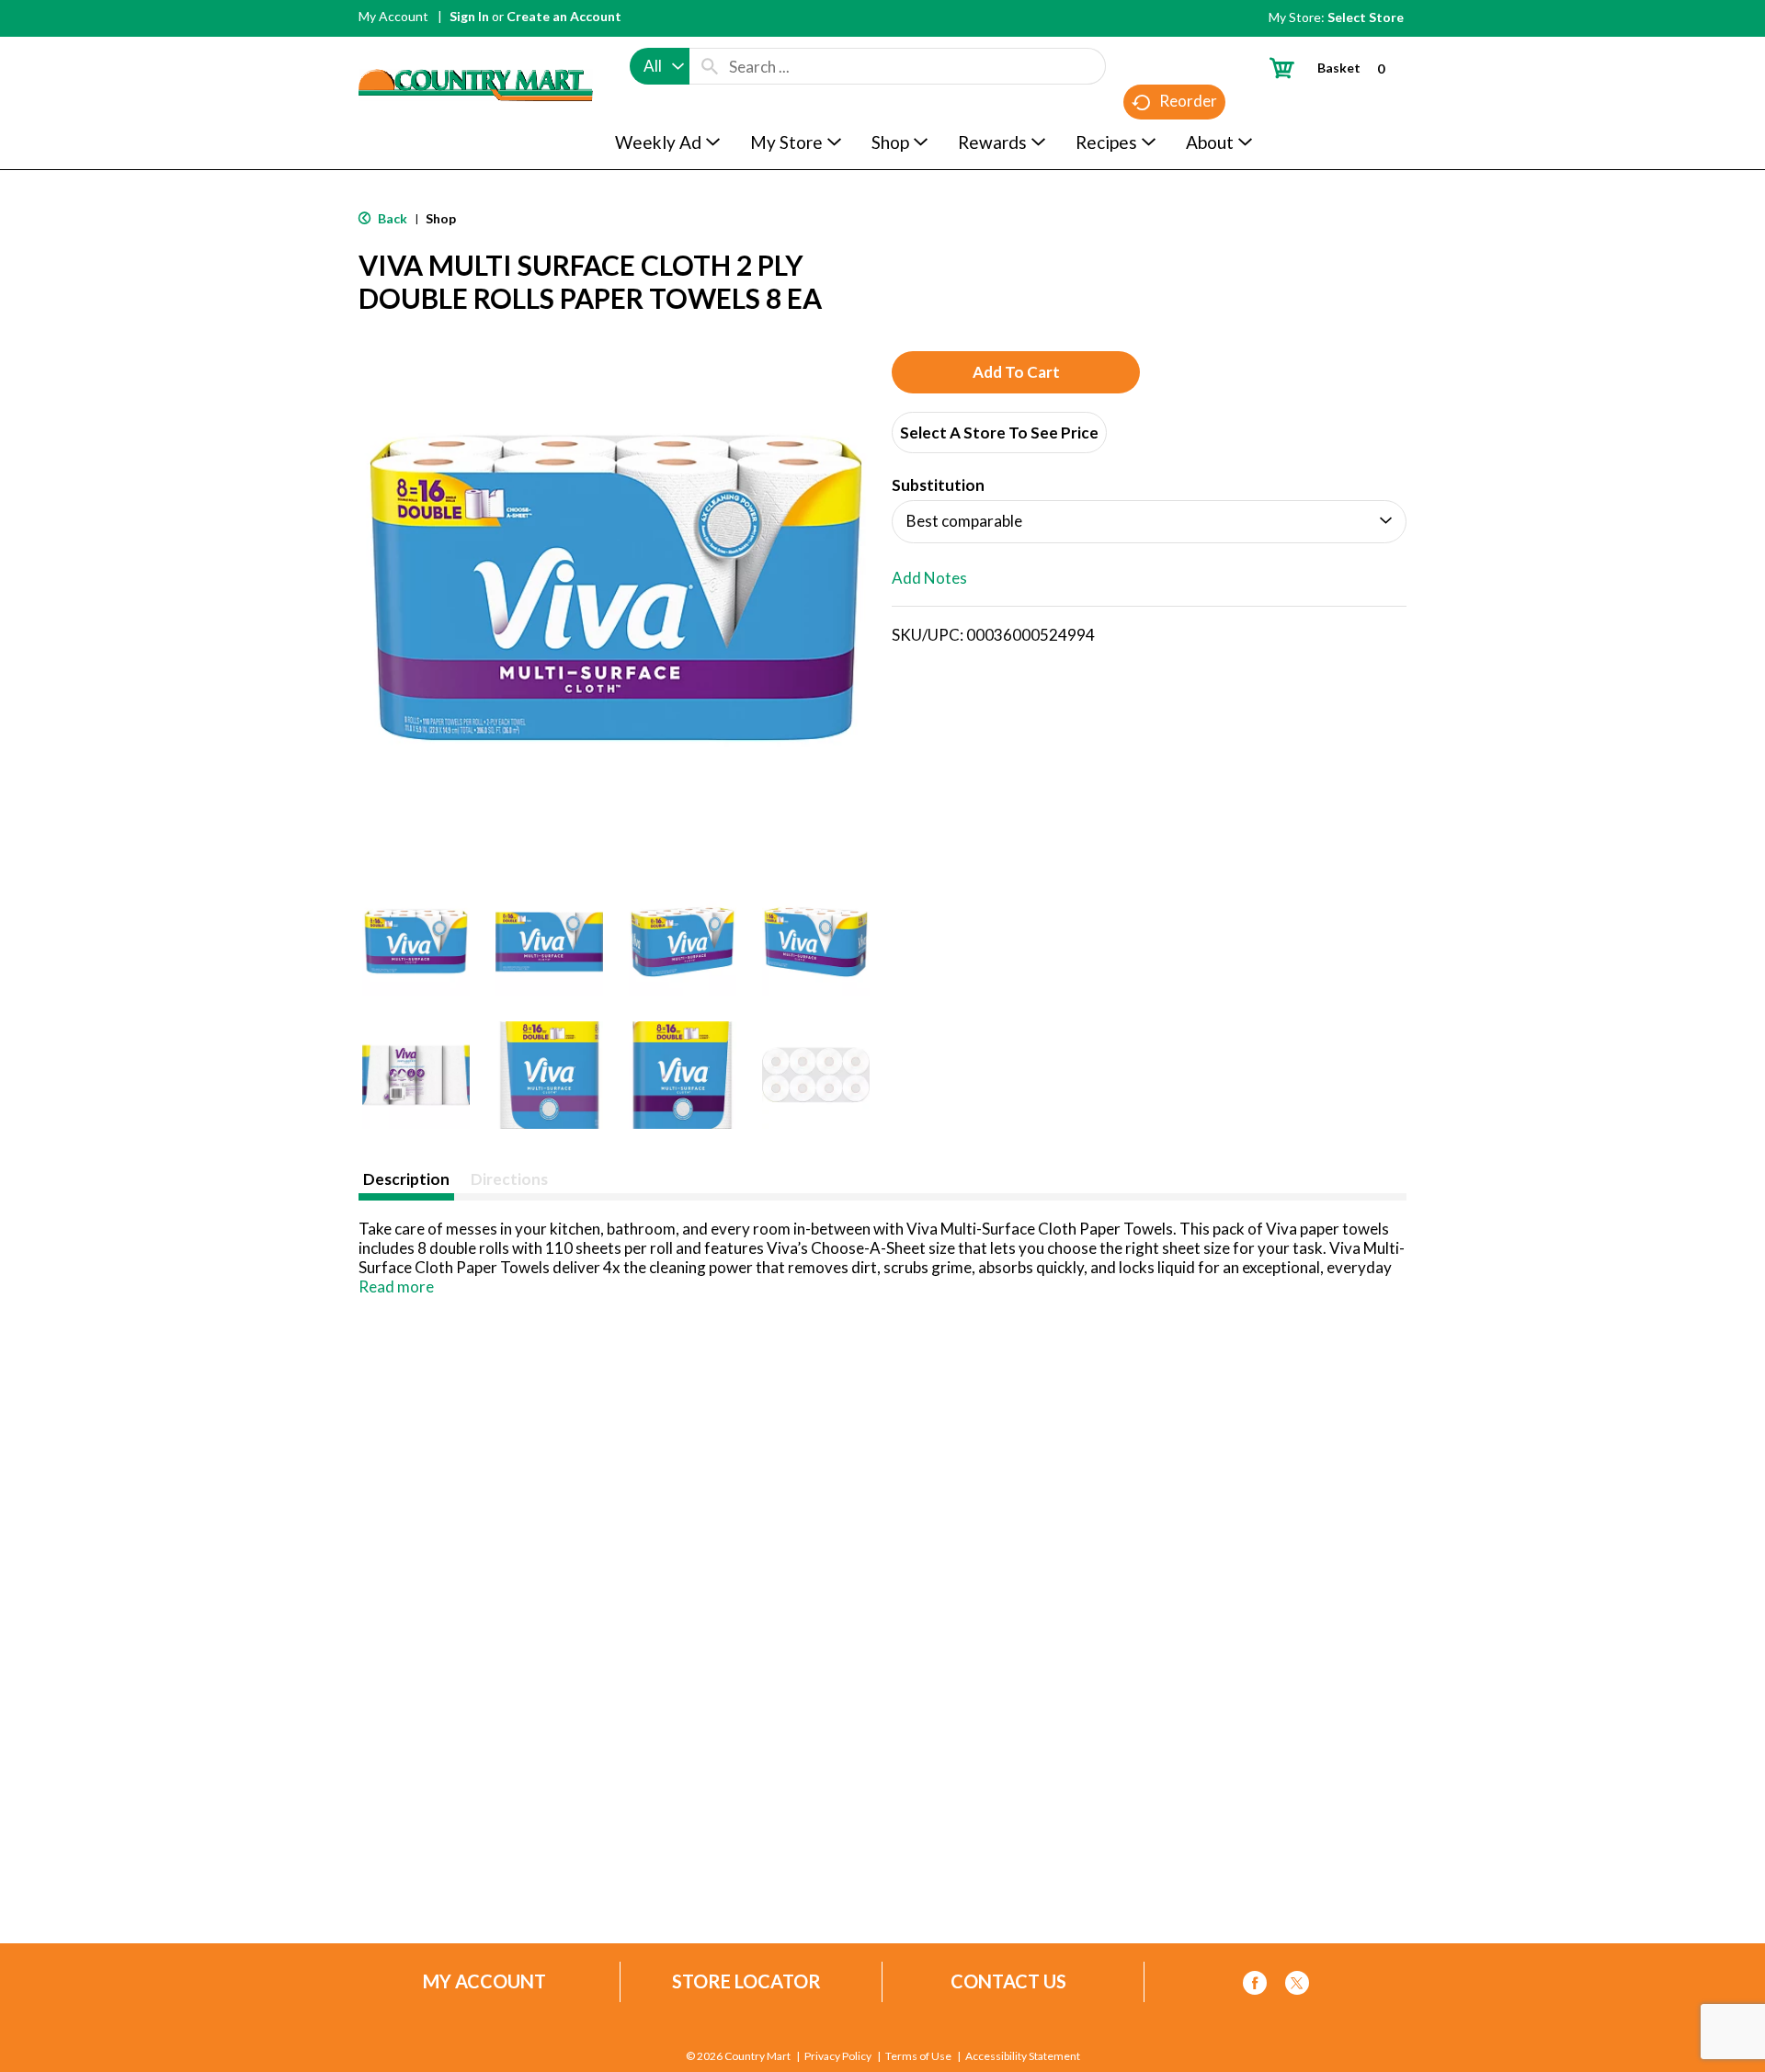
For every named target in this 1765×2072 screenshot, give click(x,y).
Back (391, 218)
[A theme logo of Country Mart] (476, 51)
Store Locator (746, 1981)
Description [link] (406, 1179)
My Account (393, 16)
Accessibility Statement (1023, 2056)
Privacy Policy (838, 2056)
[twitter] (1297, 1986)
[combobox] (660, 66)
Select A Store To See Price (999, 433)
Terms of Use (918, 2056)
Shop (441, 218)
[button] (416, 942)
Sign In (469, 16)
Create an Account (564, 16)
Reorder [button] (1188, 101)
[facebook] (1255, 1986)
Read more (396, 1286)
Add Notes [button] (929, 578)
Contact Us (1008, 1981)
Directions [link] (509, 1179)
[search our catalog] (710, 66)
